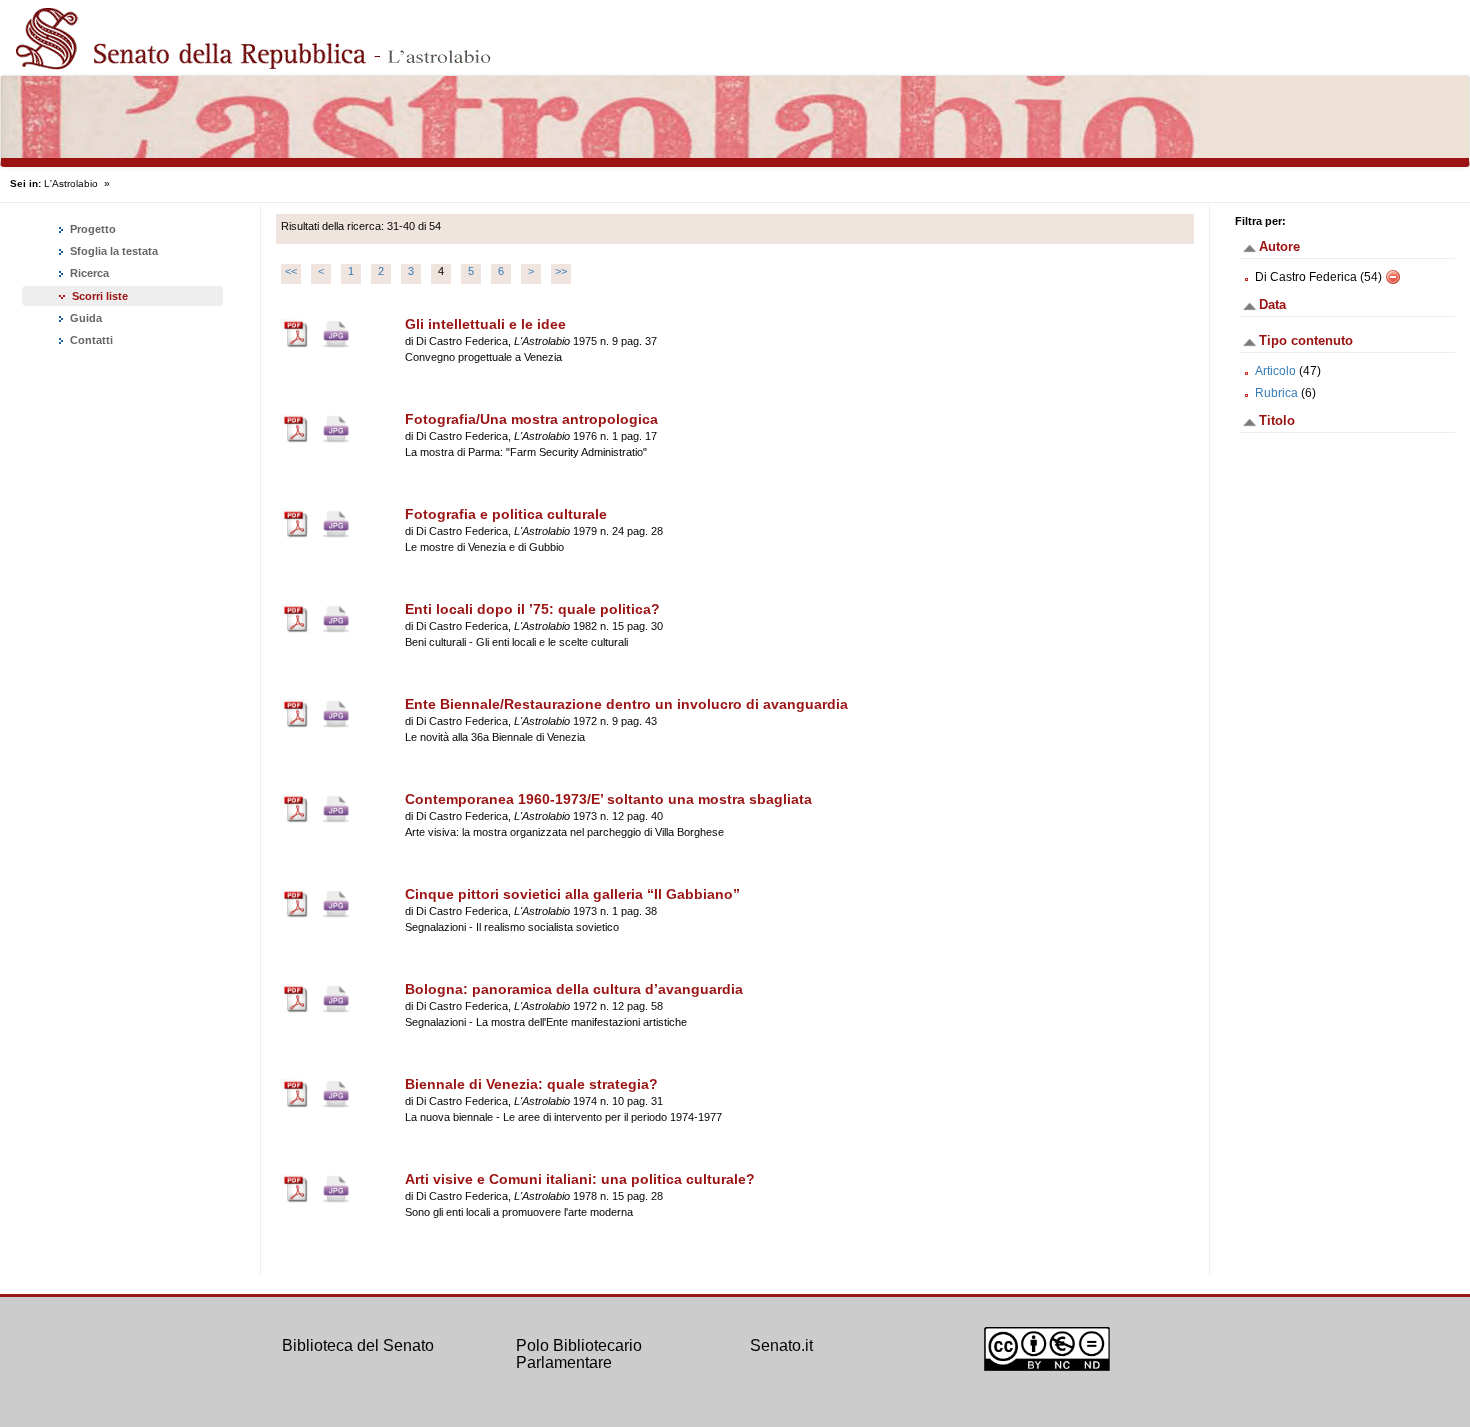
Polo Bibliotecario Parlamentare (579, 1354)
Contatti (90, 340)
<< (291, 271)
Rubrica (1276, 393)
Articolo (1275, 371)
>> (561, 271)
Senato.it (781, 1345)
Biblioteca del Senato (358, 1345)
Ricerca (88, 273)
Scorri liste (100, 296)
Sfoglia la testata (112, 251)
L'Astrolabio (71, 183)
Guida (84, 318)
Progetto (91, 229)
